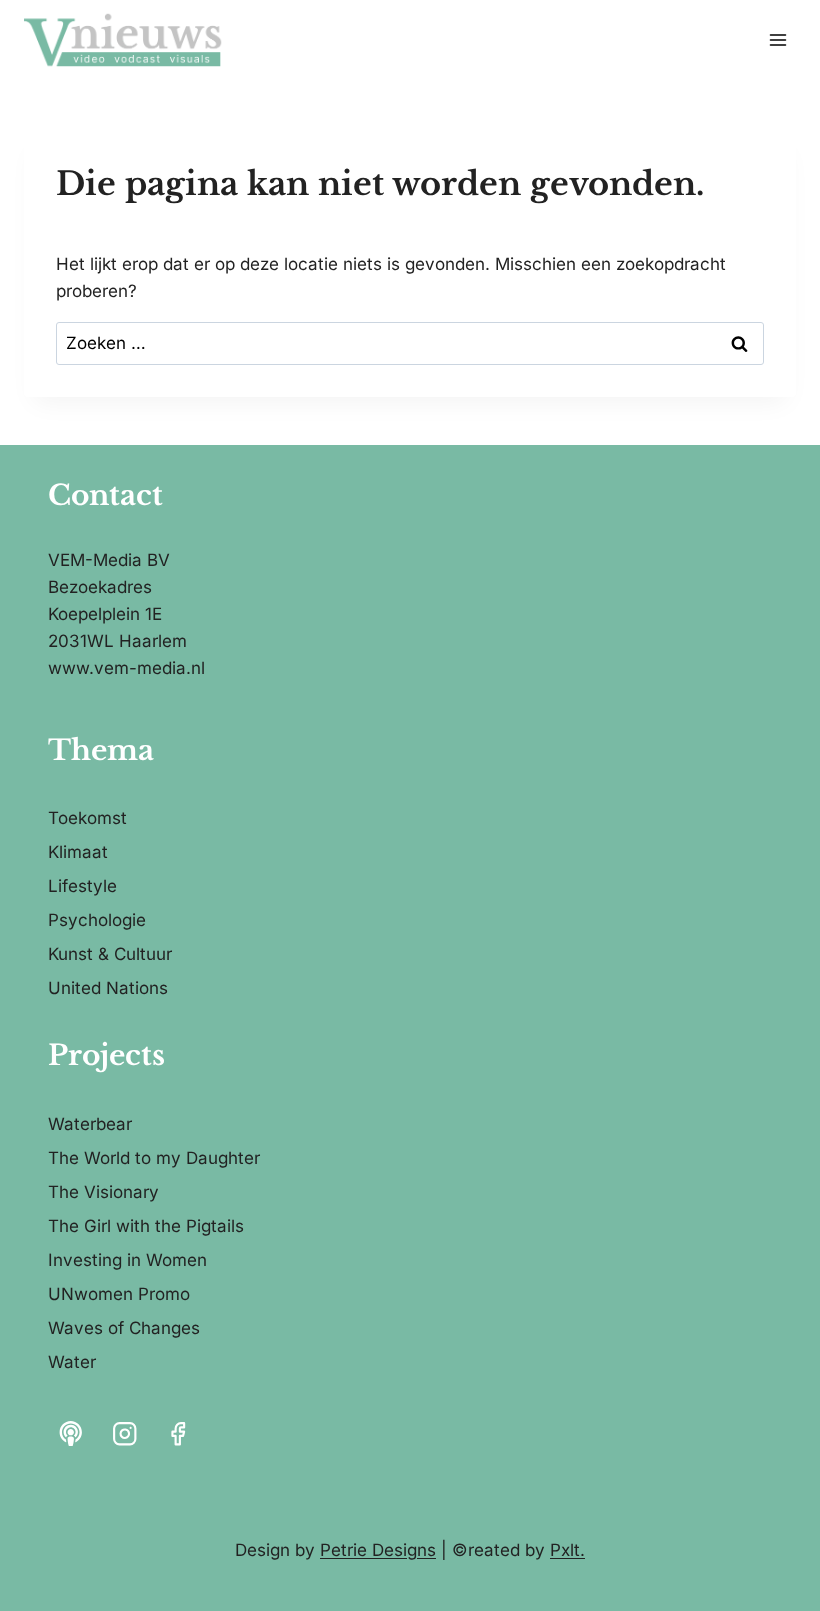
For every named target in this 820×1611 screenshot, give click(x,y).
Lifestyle (82, 886)
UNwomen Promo (119, 1294)
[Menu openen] (777, 39)
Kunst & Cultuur (110, 954)
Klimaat (78, 852)
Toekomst (87, 818)
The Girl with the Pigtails (146, 1226)
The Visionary (103, 1192)
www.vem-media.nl (126, 668)
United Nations (108, 988)
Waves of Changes (124, 1328)
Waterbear (90, 1124)
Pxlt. (567, 1550)
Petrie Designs (378, 1550)
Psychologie (97, 920)
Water (72, 1362)
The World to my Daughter (154, 1158)
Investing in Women (127, 1260)
